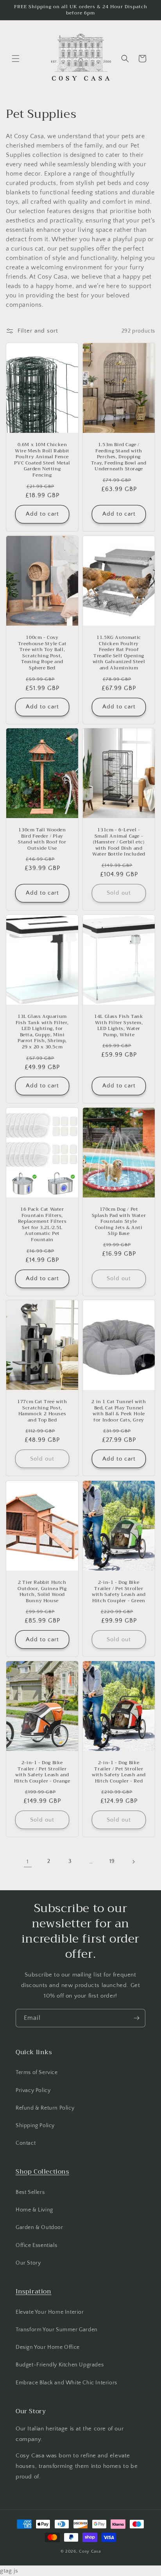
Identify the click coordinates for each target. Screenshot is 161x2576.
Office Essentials (36, 2245)
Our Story (28, 2263)
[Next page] (133, 1862)
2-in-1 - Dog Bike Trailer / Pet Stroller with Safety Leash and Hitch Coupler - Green (119, 1592)
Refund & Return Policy (45, 2108)
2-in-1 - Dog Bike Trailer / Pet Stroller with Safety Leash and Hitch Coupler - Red (119, 1772)
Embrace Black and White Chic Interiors (66, 2383)
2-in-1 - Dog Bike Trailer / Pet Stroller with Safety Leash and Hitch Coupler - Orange (42, 1772)
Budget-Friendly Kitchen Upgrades (60, 2365)
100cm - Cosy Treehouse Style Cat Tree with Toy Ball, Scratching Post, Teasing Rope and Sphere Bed (42, 653)
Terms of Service (37, 2073)
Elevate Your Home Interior (50, 2312)
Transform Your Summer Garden (57, 2330)
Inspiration (34, 2291)
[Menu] (16, 59)
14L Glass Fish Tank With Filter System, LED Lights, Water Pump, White (119, 1026)
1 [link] (28, 1862)
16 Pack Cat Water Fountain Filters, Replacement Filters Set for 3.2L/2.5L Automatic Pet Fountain (42, 1225)
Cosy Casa (90, 2551)
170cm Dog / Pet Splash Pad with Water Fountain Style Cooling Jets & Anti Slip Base (119, 1222)
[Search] (125, 59)
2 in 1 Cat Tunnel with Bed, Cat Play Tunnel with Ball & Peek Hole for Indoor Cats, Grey (119, 1411)
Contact (26, 2143)
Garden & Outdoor (39, 2227)
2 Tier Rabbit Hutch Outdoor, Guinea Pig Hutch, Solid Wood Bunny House (42, 1592)
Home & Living (34, 2210)
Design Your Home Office (48, 2347)
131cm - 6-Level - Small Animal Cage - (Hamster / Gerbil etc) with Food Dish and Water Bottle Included (119, 842)
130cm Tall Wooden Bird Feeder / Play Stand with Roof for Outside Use (42, 839)
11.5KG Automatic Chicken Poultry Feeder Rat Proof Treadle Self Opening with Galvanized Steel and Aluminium (119, 653)
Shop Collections (42, 2172)
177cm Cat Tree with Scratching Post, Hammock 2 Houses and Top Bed (42, 1411)
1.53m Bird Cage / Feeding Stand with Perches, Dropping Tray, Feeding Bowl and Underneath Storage (119, 457)
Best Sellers (30, 2192)
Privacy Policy (33, 2090)
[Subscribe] (136, 2018)
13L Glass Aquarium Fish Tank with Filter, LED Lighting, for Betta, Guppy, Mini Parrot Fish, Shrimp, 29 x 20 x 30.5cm (42, 1032)
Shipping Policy (35, 2126)
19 (112, 1861)
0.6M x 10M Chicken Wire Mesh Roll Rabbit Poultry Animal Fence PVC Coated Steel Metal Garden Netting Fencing (42, 460)
